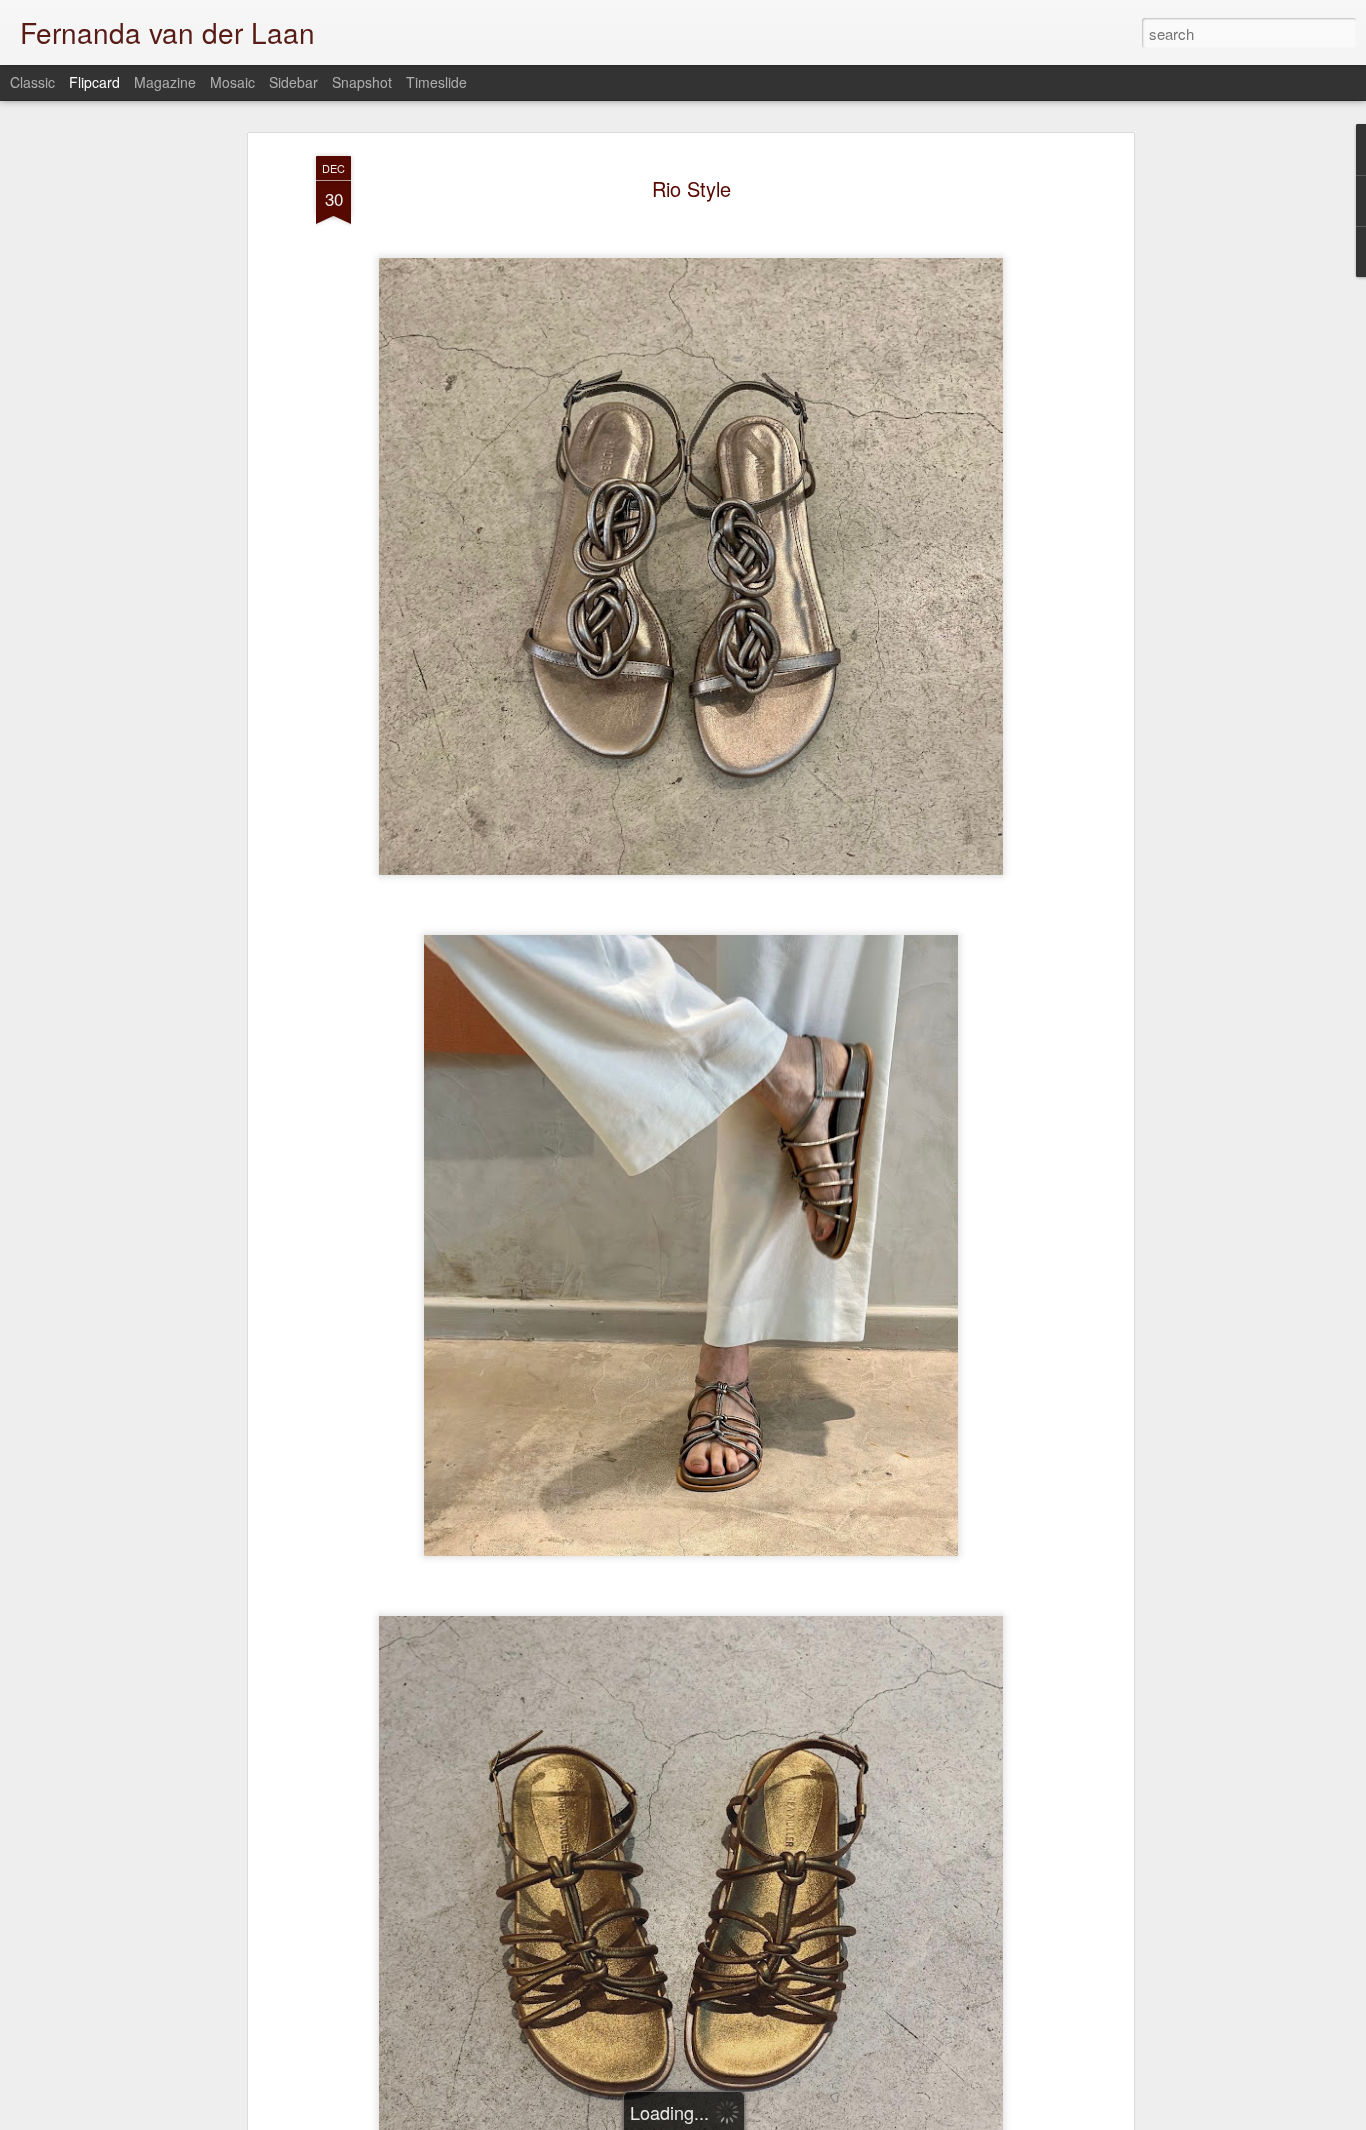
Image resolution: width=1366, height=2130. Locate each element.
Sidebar (293, 82)
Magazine (165, 82)
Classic (32, 82)
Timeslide (436, 82)
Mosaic (232, 82)
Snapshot (362, 82)
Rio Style (691, 188)
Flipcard (94, 82)
